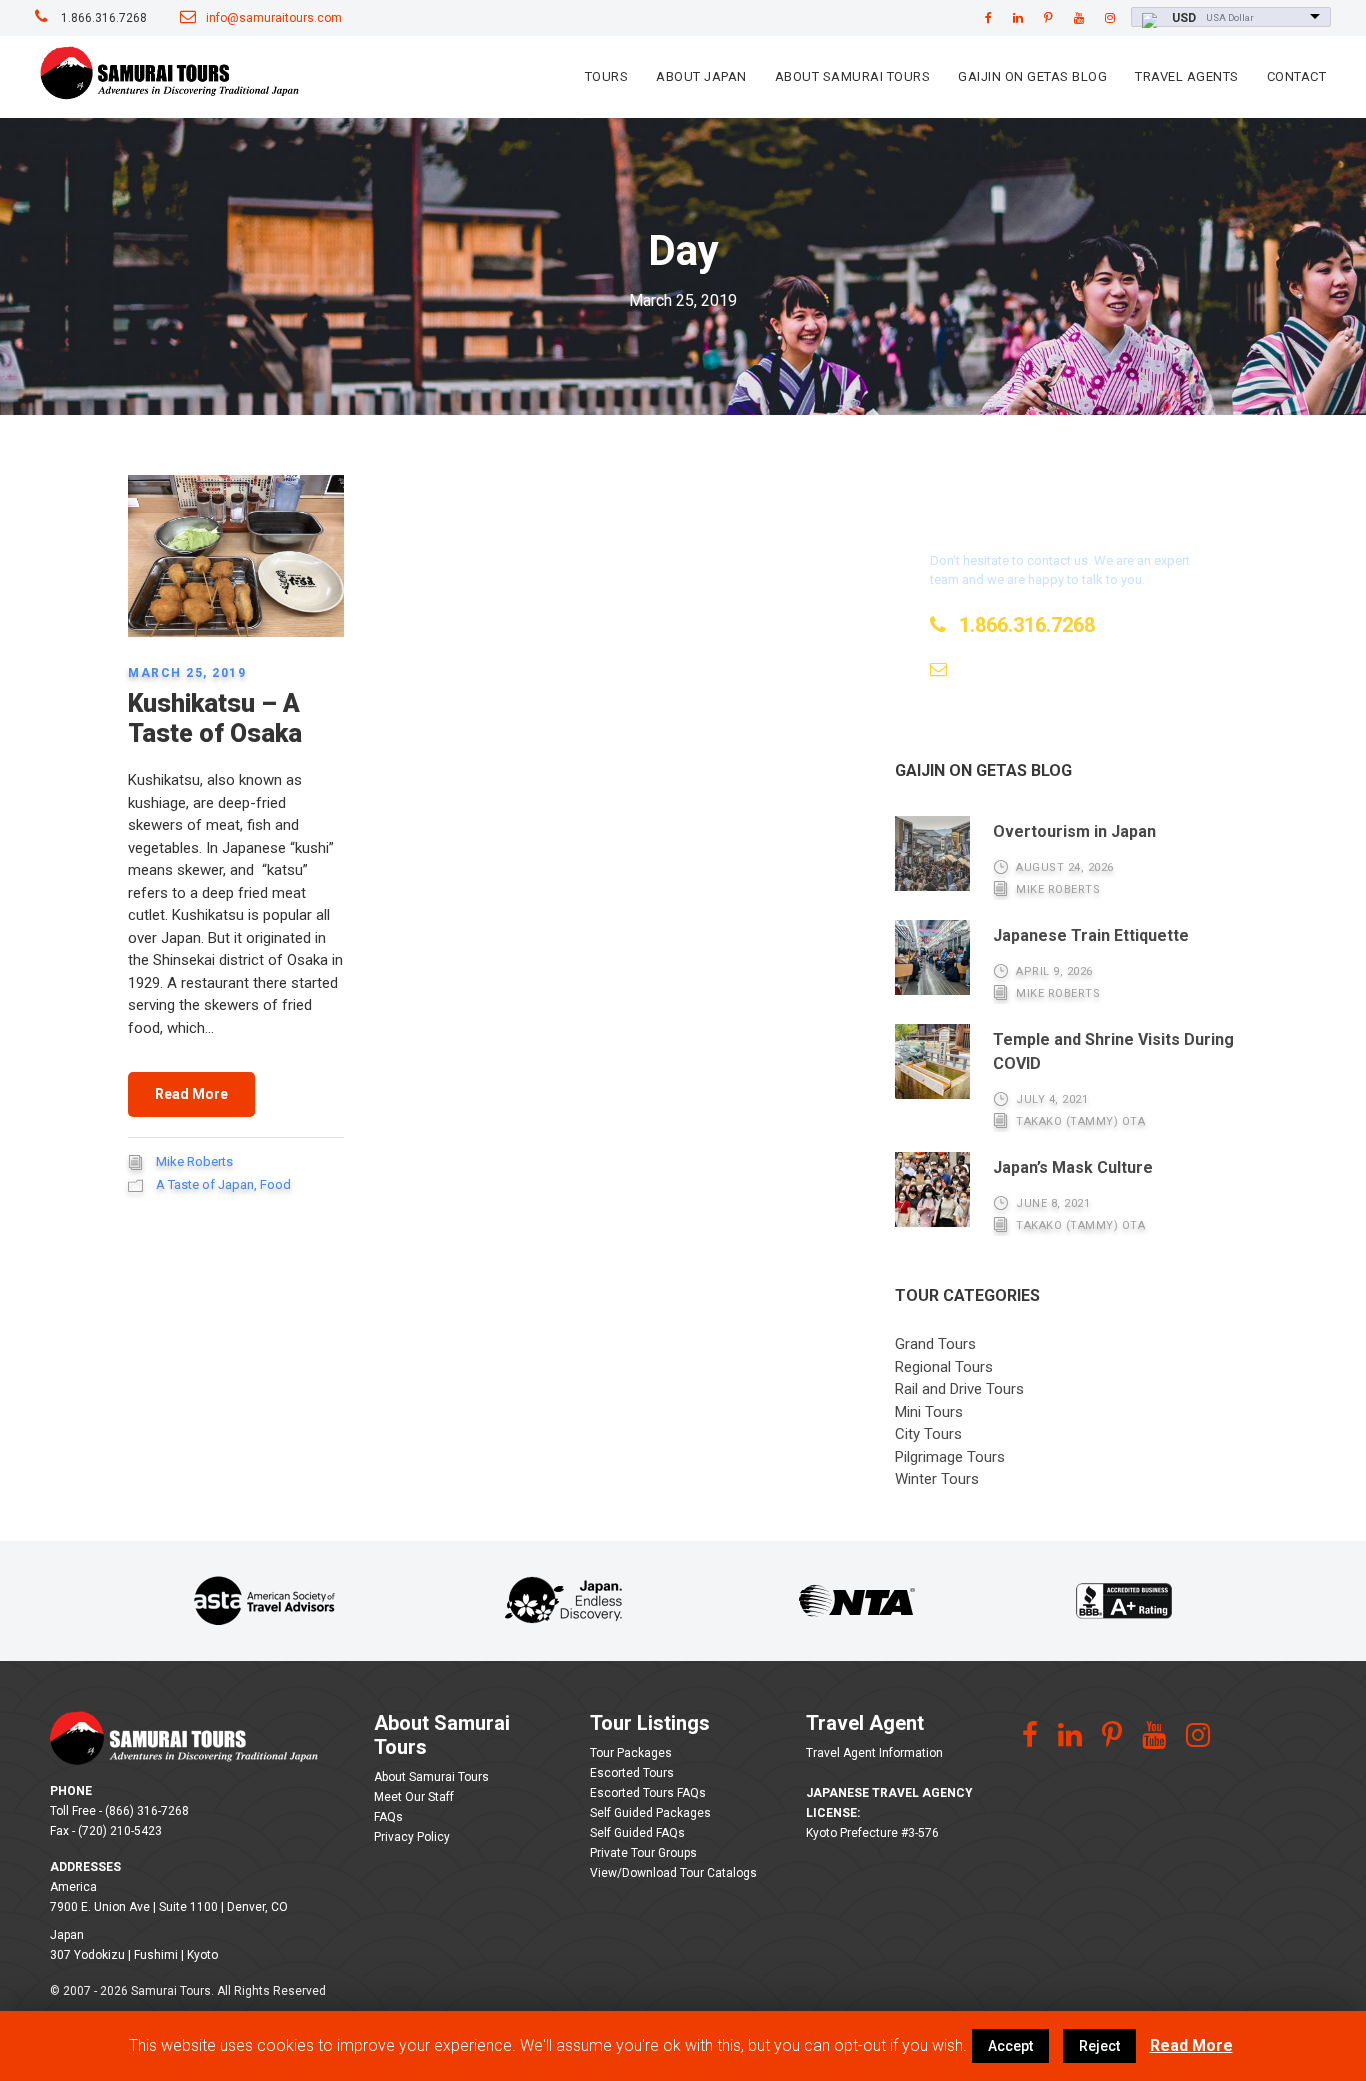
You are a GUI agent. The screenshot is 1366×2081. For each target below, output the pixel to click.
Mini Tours (929, 1412)
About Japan (701, 76)
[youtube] (1079, 18)
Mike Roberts (194, 1161)
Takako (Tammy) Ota (1080, 1121)
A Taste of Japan (205, 1184)
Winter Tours (937, 1479)
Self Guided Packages (650, 1813)
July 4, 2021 (1052, 1099)
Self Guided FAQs (637, 1833)
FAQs (388, 1817)
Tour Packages (631, 1753)
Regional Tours (944, 1367)
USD (1184, 18)
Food (275, 1184)
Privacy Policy (412, 1837)
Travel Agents (1187, 76)
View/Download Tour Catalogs (673, 1873)
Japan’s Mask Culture (1073, 1167)
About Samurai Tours (853, 76)
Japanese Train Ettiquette (1091, 935)
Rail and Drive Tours (959, 1389)
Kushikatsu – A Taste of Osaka (215, 718)
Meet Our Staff (414, 1797)
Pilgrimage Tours (950, 1457)
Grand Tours (935, 1344)
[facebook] (988, 18)
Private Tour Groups (643, 1853)
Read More (191, 1094)
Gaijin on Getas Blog (1032, 76)
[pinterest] (1048, 18)
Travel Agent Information (874, 1753)
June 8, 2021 (1053, 1203)
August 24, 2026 (1065, 867)
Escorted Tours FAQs (648, 1793)
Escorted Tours (632, 1773)
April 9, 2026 (1054, 971)
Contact (1297, 76)
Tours (607, 76)
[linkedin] (1018, 18)
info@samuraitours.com (274, 18)
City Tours (928, 1434)
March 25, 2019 (187, 673)
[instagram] (1110, 18)
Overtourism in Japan (1074, 831)
